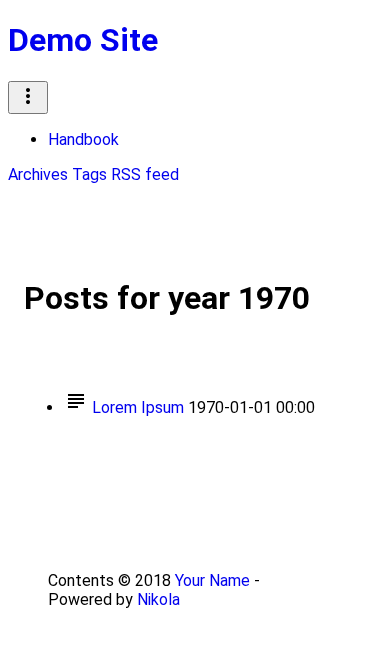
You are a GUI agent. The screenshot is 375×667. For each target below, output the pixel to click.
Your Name (212, 580)
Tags (89, 174)
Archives (38, 174)
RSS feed (145, 174)
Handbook (83, 139)
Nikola (158, 599)
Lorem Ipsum (138, 407)
